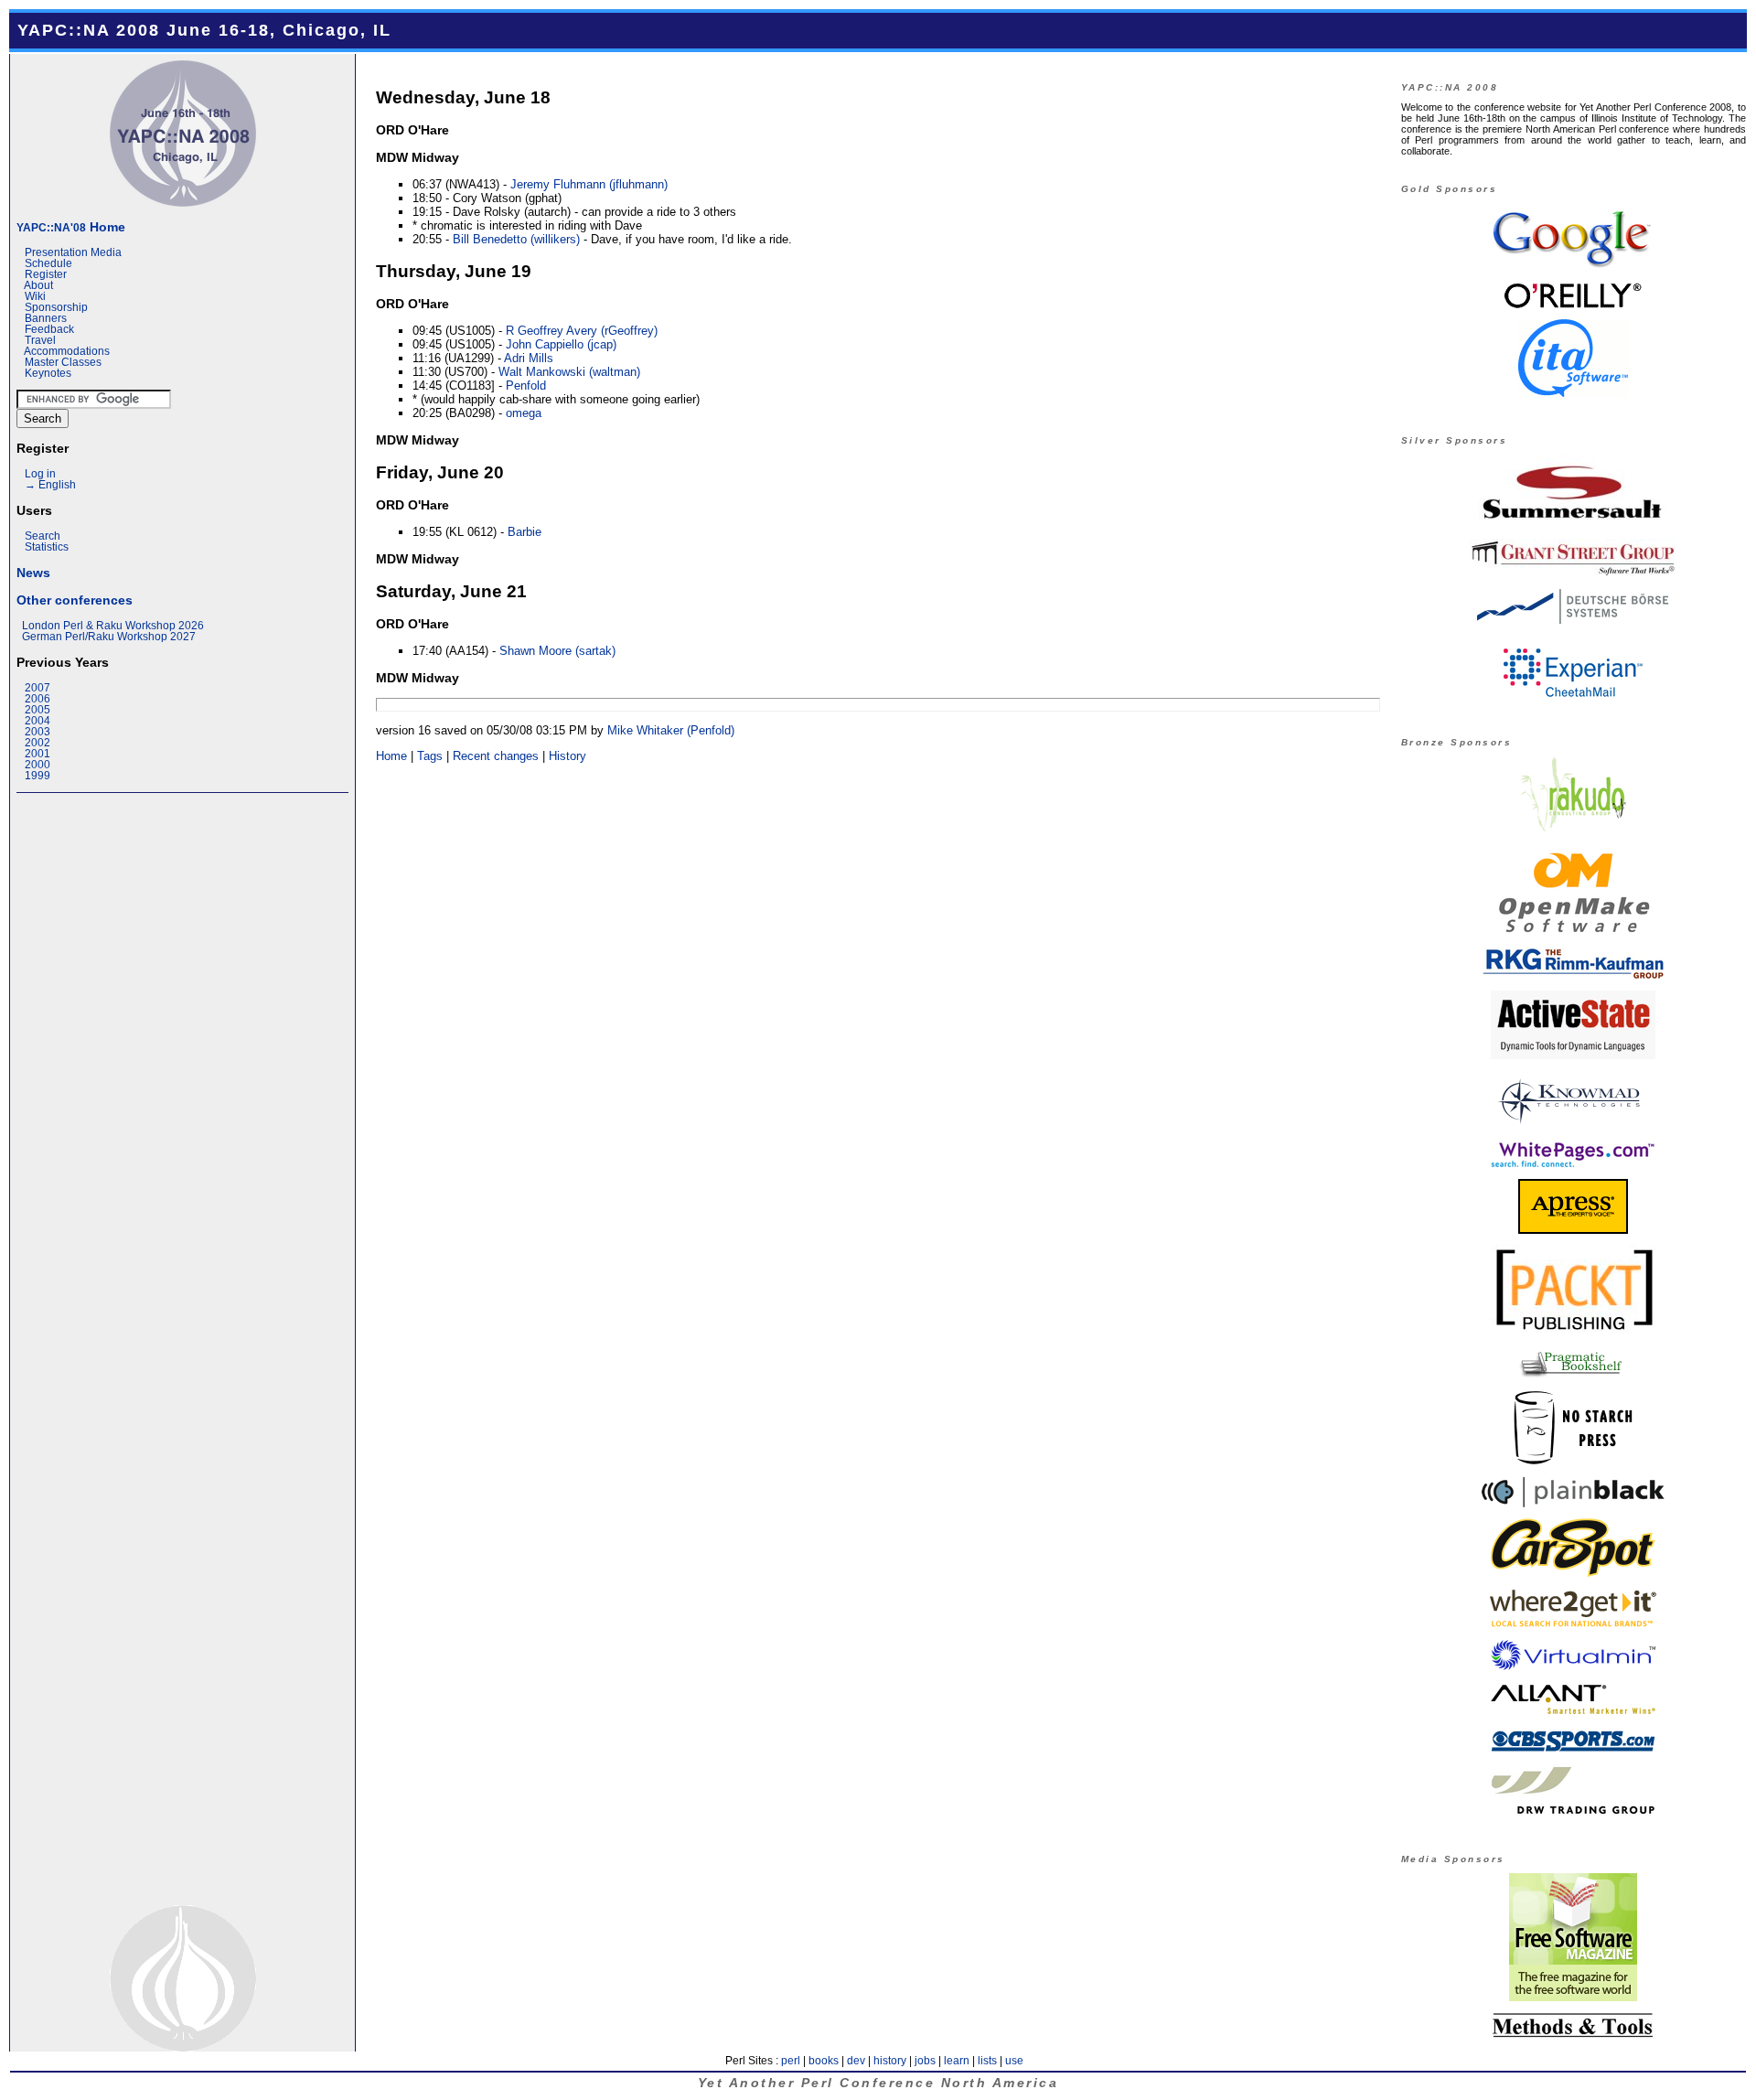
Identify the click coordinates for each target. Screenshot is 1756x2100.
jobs (925, 2061)
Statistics (47, 547)
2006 (37, 699)
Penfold (526, 386)
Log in (40, 474)
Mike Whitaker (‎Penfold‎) (671, 730)
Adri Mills (529, 358)
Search (43, 536)
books (824, 2061)
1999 (37, 776)
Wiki (35, 296)
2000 (37, 765)
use (1014, 2061)
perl (791, 2061)
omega (524, 413)
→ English (50, 485)
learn (957, 2061)
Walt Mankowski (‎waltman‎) (569, 372)
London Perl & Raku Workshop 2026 (113, 626)
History (567, 756)
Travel (40, 340)
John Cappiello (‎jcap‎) (561, 344)
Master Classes (63, 362)
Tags (430, 756)
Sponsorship (56, 307)
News (33, 573)
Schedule (48, 263)
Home (71, 227)
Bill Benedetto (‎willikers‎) (516, 239)
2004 (37, 721)
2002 (37, 743)
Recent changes (496, 756)
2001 (37, 754)
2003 (37, 732)
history (890, 2061)
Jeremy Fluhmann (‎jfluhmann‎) (589, 184)
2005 (37, 710)
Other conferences (75, 600)
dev (856, 2061)
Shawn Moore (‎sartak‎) (557, 651)
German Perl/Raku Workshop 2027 (109, 637)
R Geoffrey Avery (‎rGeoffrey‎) (582, 331)
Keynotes (48, 373)
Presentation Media (73, 252)
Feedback (49, 329)
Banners (46, 318)
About (38, 285)
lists (987, 2061)
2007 (37, 688)
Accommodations (67, 351)
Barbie (525, 532)
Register (46, 274)
